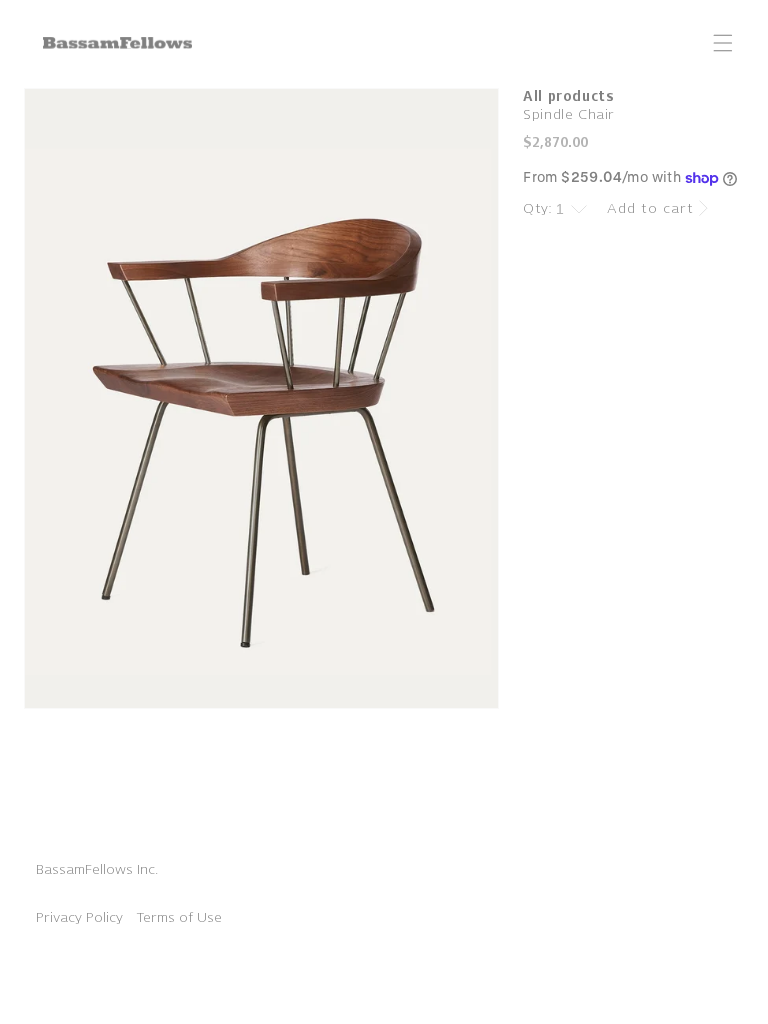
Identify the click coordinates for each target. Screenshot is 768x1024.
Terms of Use (179, 917)
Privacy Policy (79, 917)
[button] (723, 43)
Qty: (538, 208)
